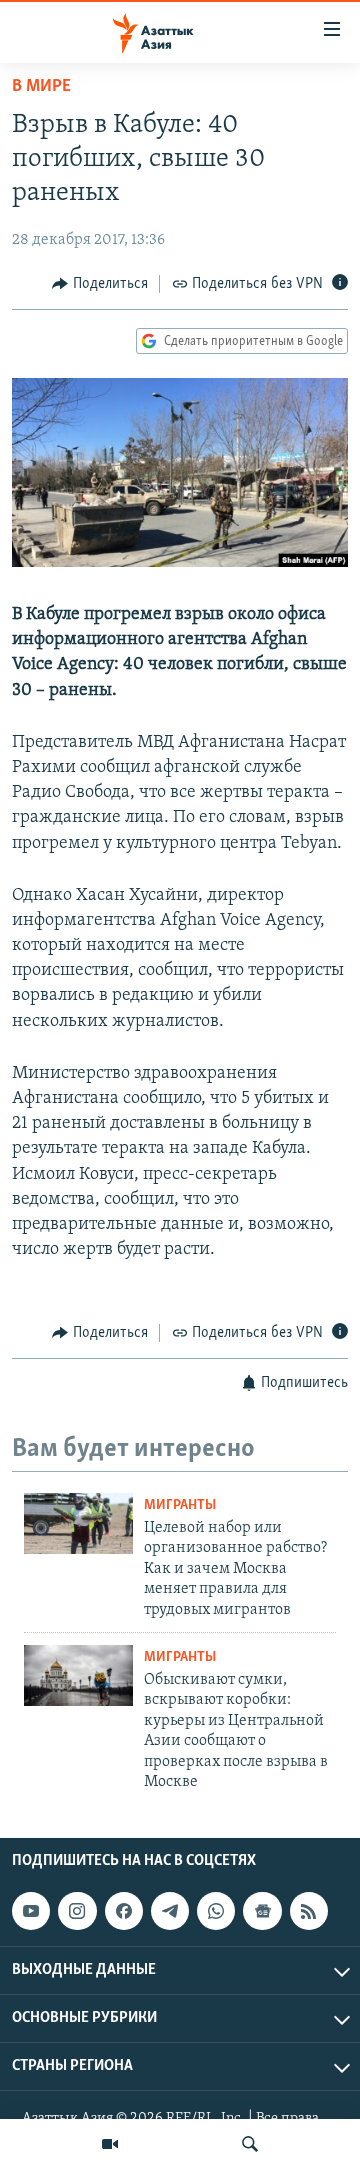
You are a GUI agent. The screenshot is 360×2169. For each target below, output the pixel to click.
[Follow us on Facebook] (124, 1911)
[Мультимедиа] (110, 2144)
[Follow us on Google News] (262, 1911)
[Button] (100, 284)
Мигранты (180, 1505)
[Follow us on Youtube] (31, 1911)
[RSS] (309, 1911)
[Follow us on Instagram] (77, 1911)
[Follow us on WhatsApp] (216, 1911)
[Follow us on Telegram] (170, 1911)
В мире (41, 87)
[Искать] (250, 2144)
